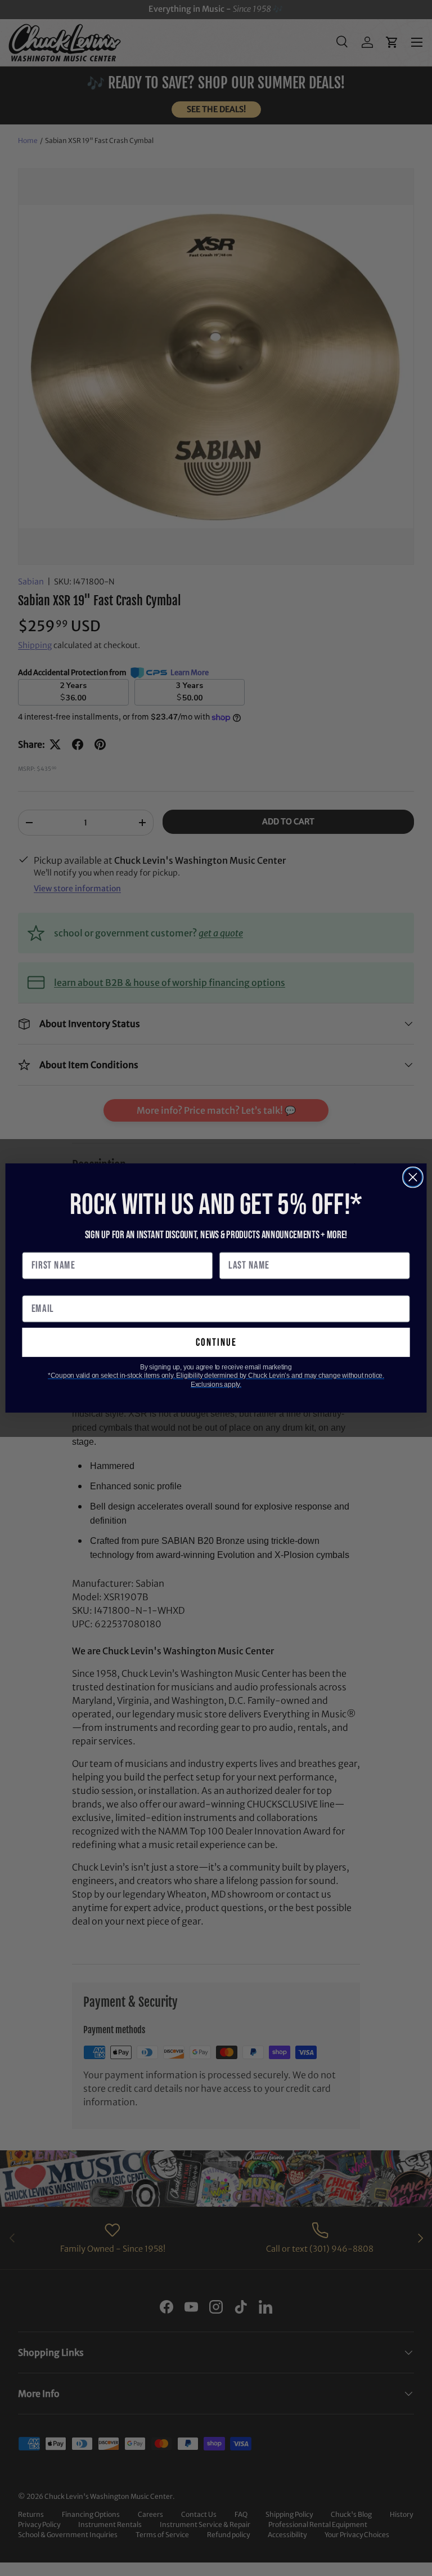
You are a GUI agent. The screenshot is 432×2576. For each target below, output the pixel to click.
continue (216, 1342)
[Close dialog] (413, 1177)
